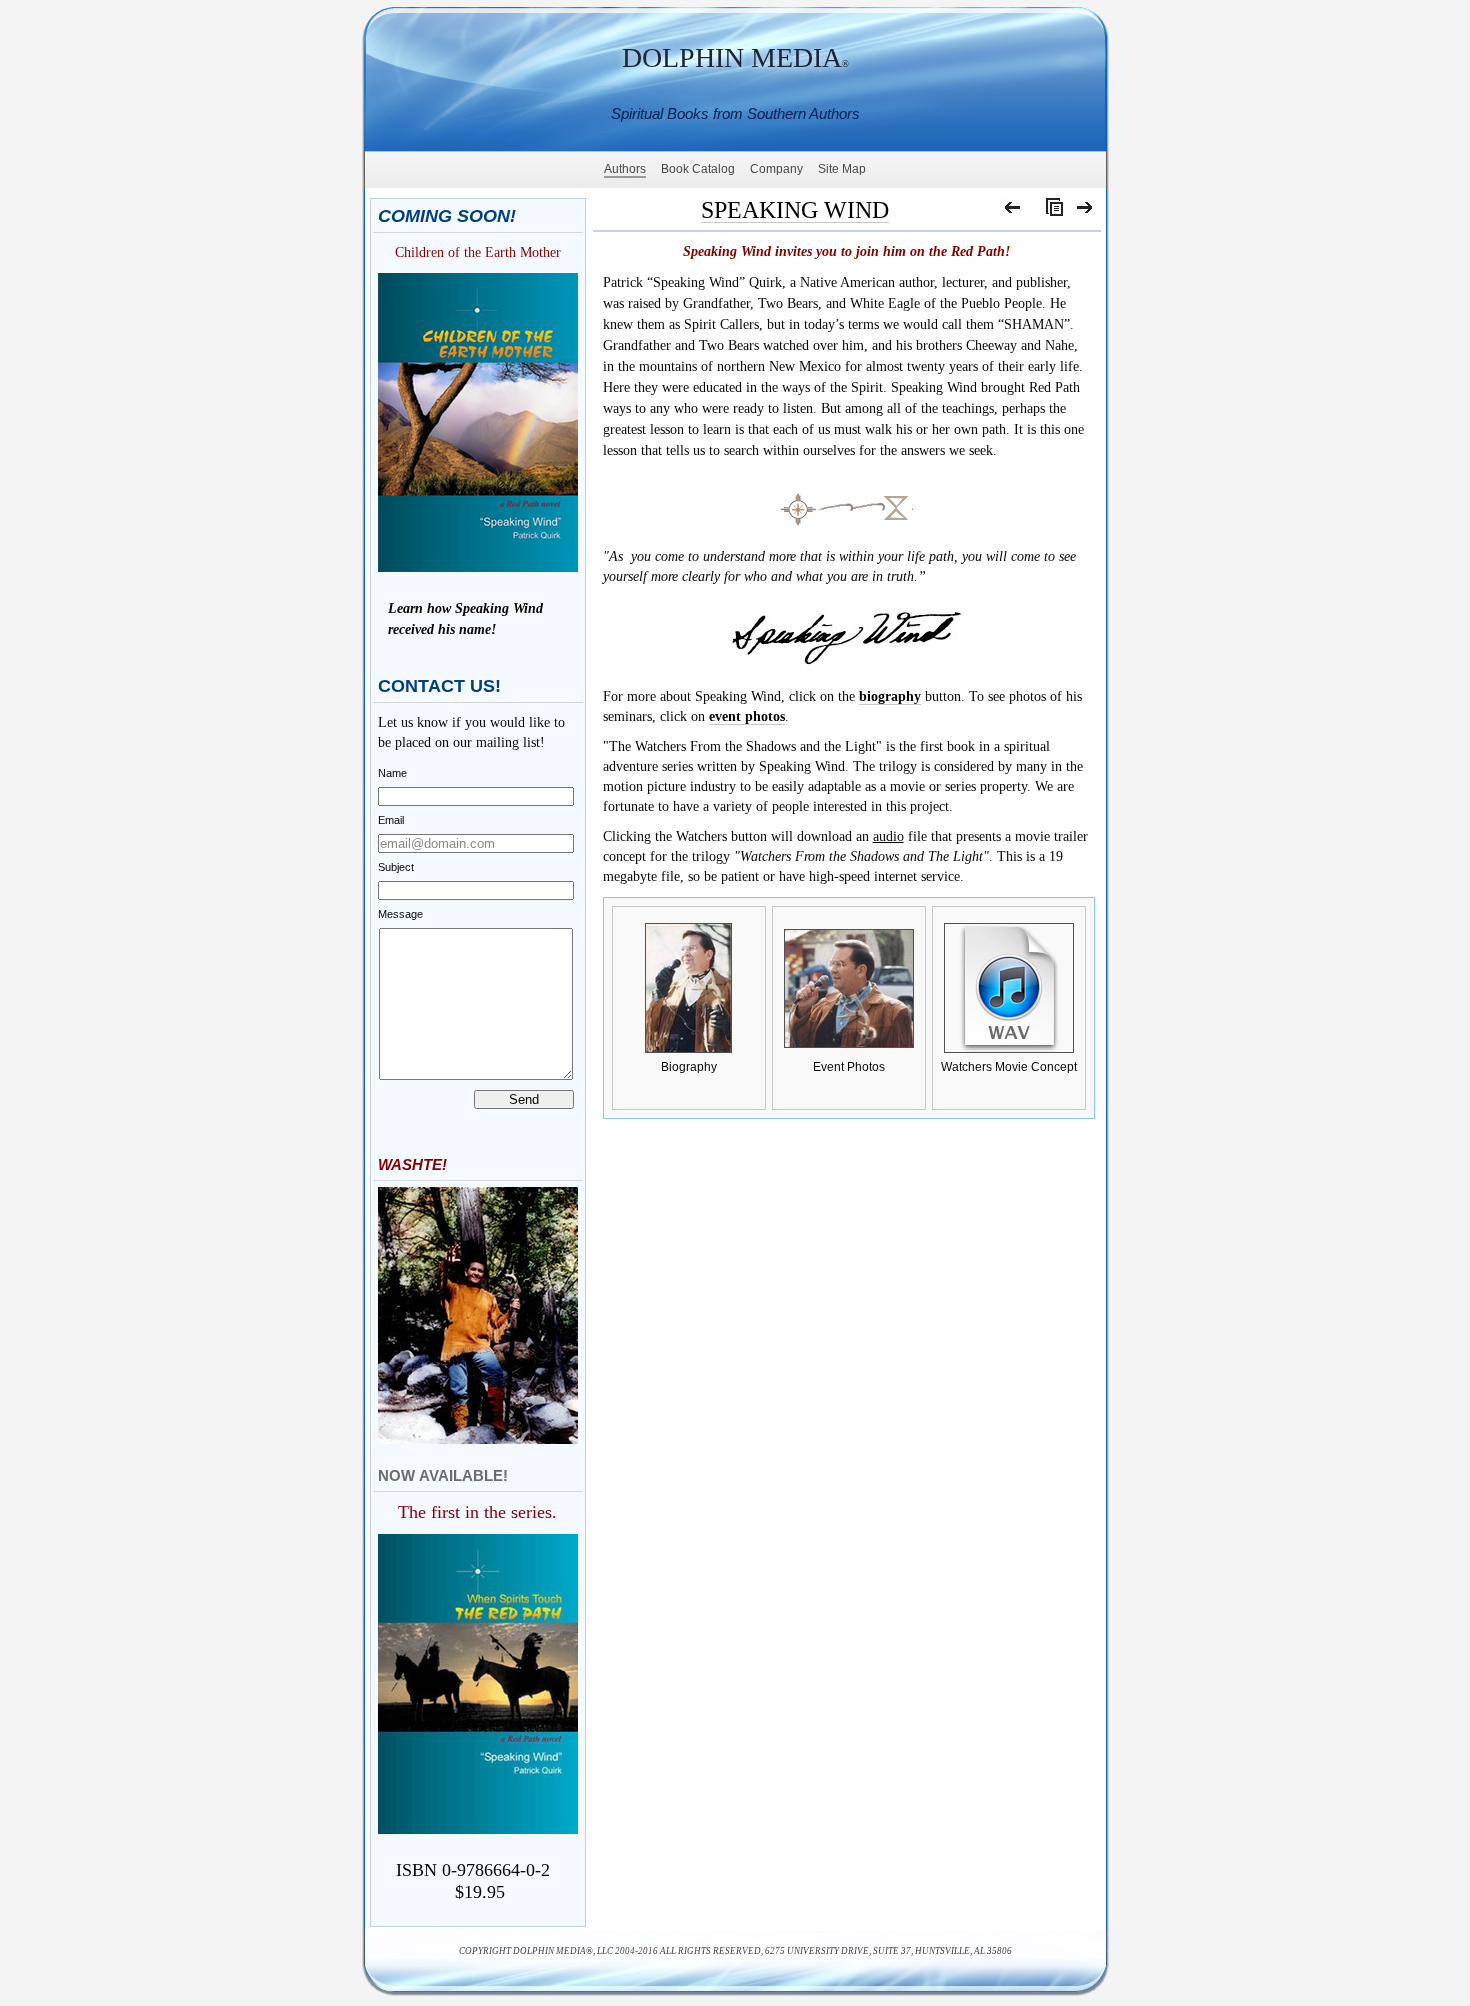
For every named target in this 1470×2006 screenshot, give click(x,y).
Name (392, 773)
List (1050, 212)
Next (1085, 212)
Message (400, 914)
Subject (396, 867)
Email (391, 820)
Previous (1013, 212)
